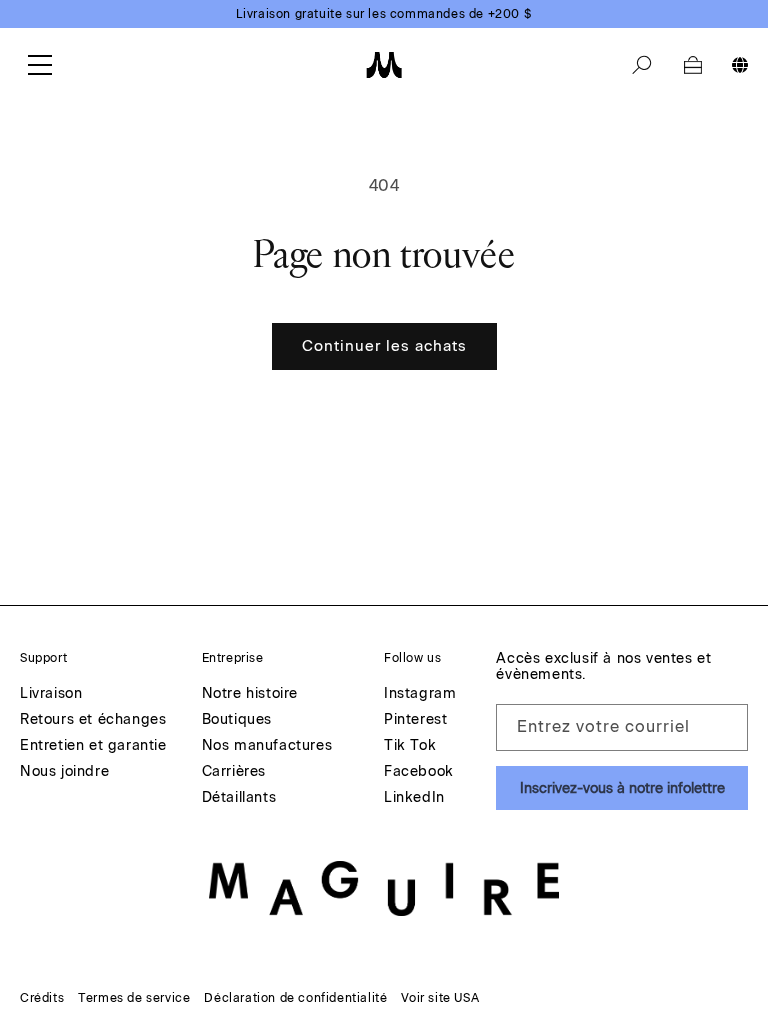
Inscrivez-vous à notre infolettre (622, 788)
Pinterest (415, 720)
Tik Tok (410, 746)
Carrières (234, 772)
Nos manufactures (267, 746)
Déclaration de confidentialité (295, 998)
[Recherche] (642, 65)
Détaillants (239, 798)
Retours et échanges (93, 720)
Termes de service (134, 998)
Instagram (420, 694)
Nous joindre (64, 772)
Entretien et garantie (93, 746)
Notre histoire (250, 694)
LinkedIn (414, 798)
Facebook (419, 772)
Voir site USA (440, 998)
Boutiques (237, 720)
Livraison (51, 694)
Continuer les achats (384, 346)
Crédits (42, 998)
